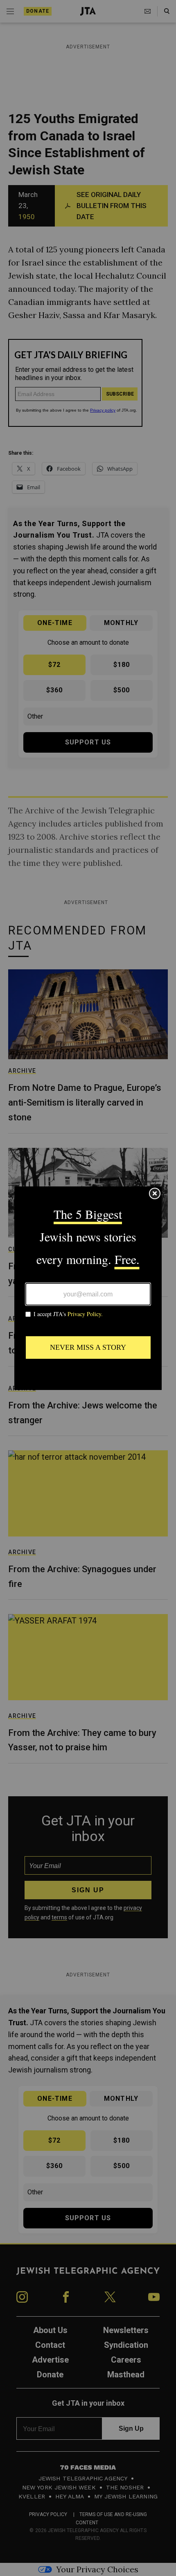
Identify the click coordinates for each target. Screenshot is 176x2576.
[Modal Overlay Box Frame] (88, 1288)
